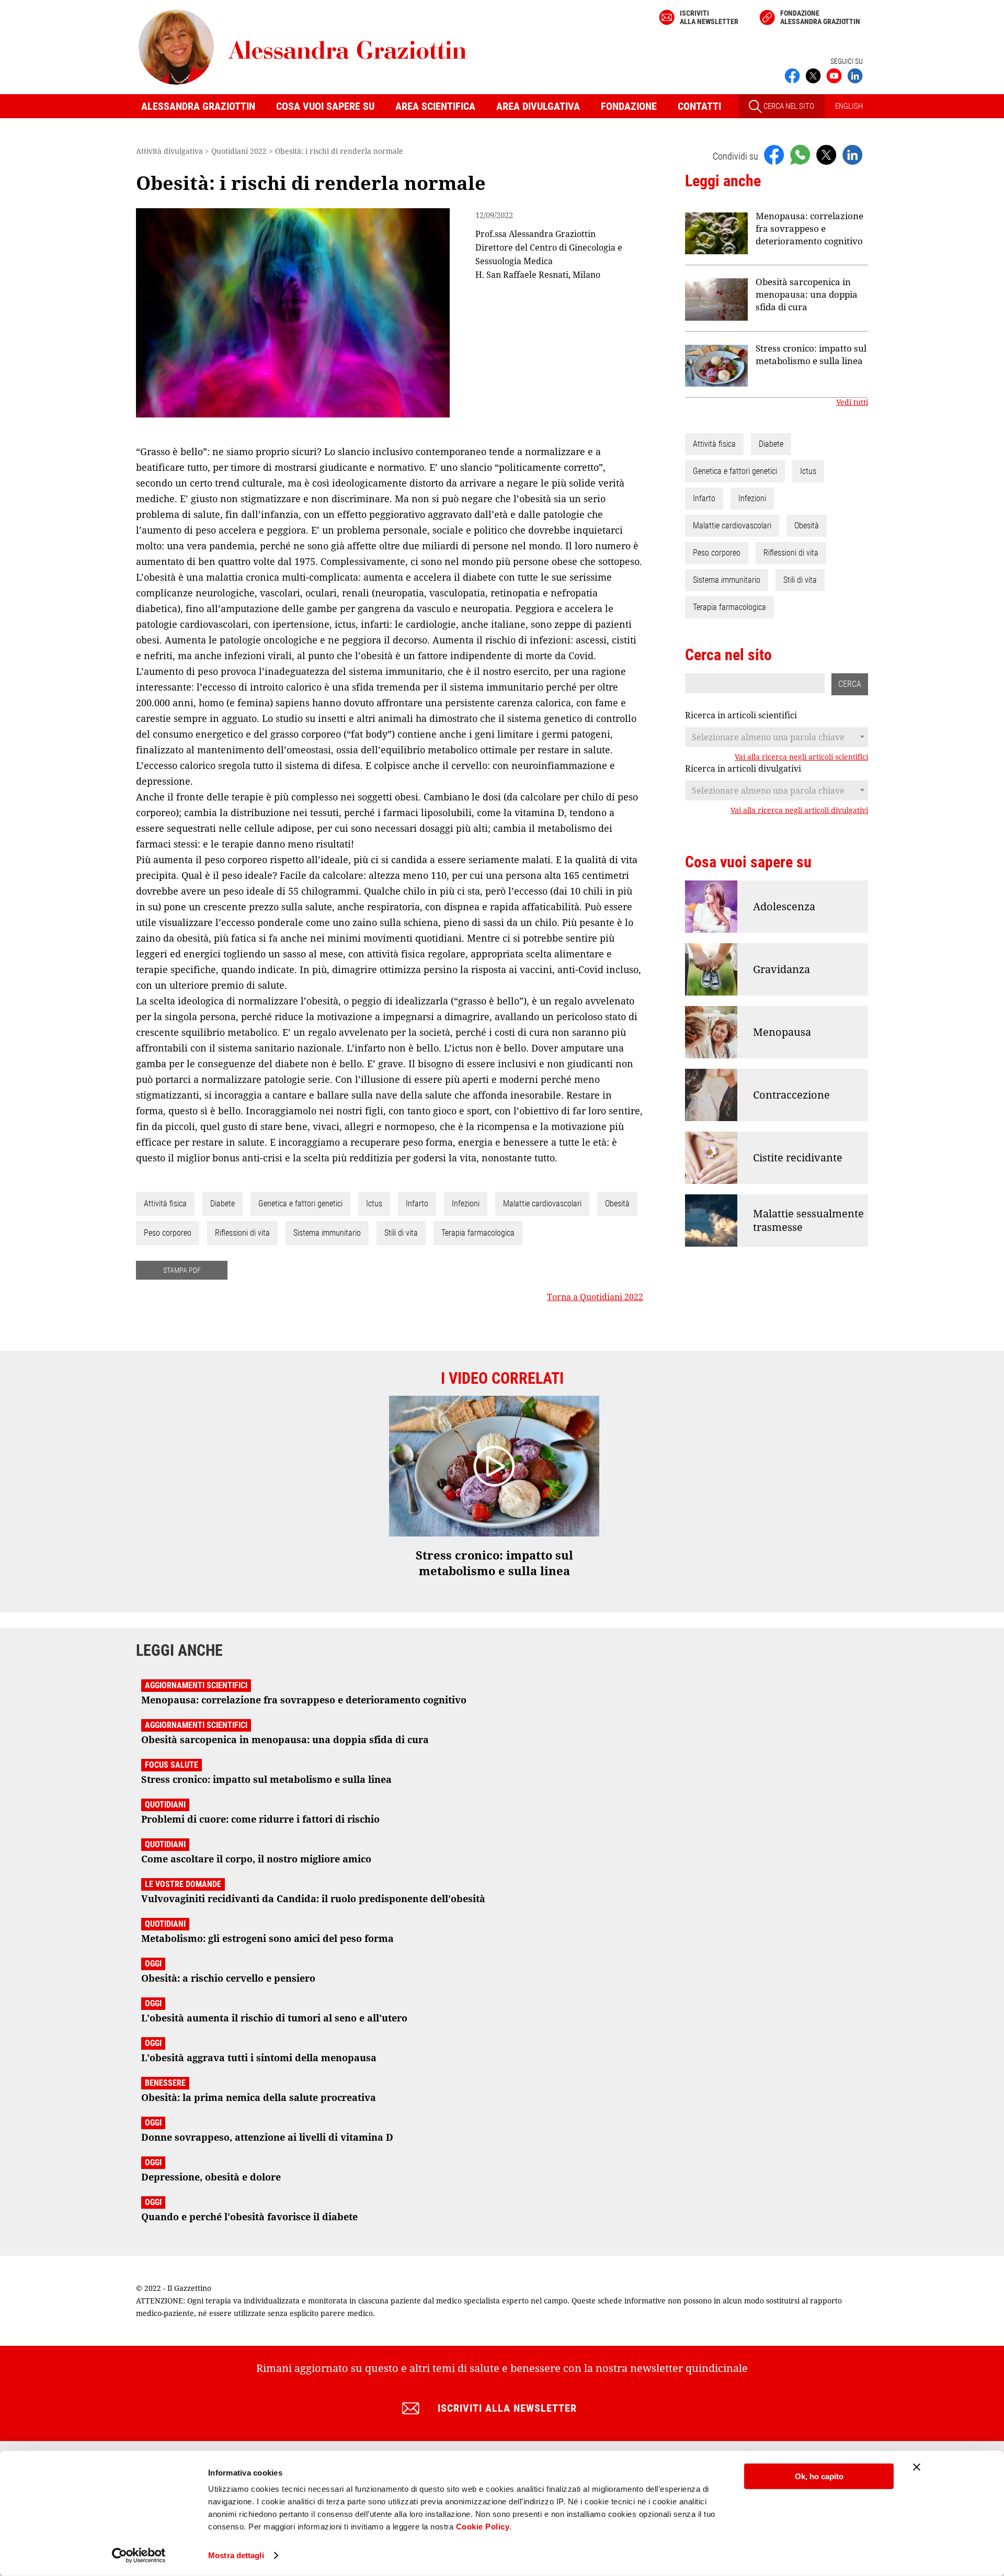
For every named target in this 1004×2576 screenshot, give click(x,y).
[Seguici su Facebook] (792, 75)
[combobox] (777, 737)
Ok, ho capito (819, 2476)
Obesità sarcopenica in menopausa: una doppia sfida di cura (807, 294)
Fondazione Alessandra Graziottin (820, 17)
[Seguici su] (834, 75)
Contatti (699, 106)
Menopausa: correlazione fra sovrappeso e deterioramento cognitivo (809, 228)
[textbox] (777, 737)
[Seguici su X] (813, 75)
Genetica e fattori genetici (300, 1204)
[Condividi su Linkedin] (852, 154)
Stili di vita (401, 1233)
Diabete (223, 1204)
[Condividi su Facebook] (774, 154)
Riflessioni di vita (242, 1233)
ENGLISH (849, 106)
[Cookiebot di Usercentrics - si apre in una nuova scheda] (139, 2556)
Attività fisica (165, 1204)
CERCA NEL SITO (788, 106)
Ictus (374, 1204)
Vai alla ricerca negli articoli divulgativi (799, 810)
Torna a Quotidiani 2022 (595, 1297)
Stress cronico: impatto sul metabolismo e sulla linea (811, 354)
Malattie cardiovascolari (542, 1204)
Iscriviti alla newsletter (709, 17)
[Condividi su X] (826, 154)
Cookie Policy (483, 2527)
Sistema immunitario (327, 1233)
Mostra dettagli (236, 2555)
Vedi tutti (852, 402)
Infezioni (466, 1204)
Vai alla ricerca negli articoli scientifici (801, 757)
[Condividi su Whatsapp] (800, 154)
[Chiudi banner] (917, 2467)
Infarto (417, 1204)
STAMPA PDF (182, 1270)
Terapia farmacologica (478, 1233)
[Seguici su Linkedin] (855, 75)
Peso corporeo (168, 1233)
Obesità (617, 1204)
